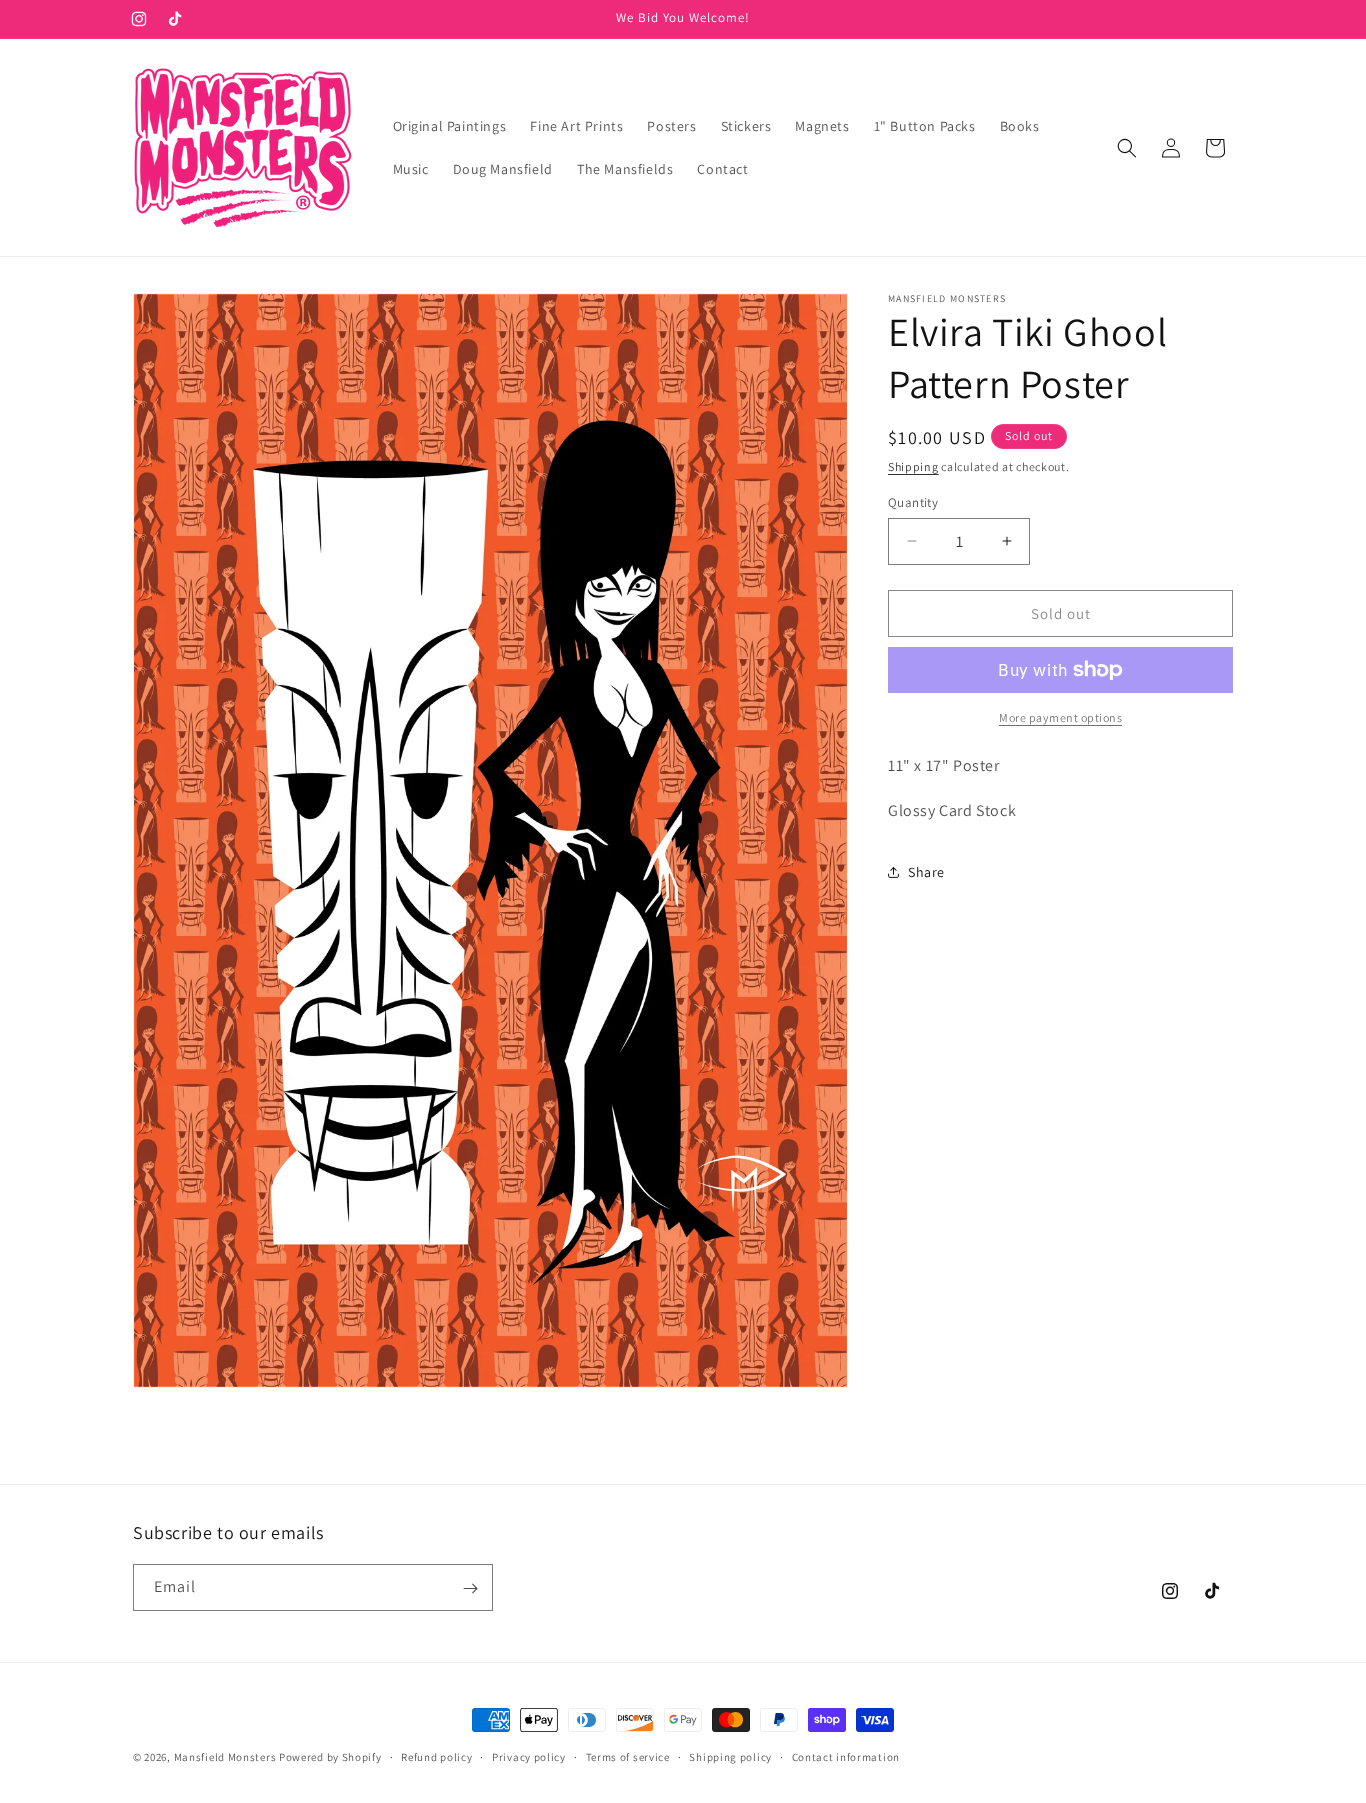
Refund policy (436, 1756)
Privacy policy (529, 1756)
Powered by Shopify (330, 1757)
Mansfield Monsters (225, 1757)
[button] (1127, 148)
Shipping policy (730, 1756)
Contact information (846, 1756)
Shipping (913, 466)
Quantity (913, 501)
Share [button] (926, 872)
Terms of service (628, 1756)
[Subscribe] (470, 1588)
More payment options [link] (1060, 717)
